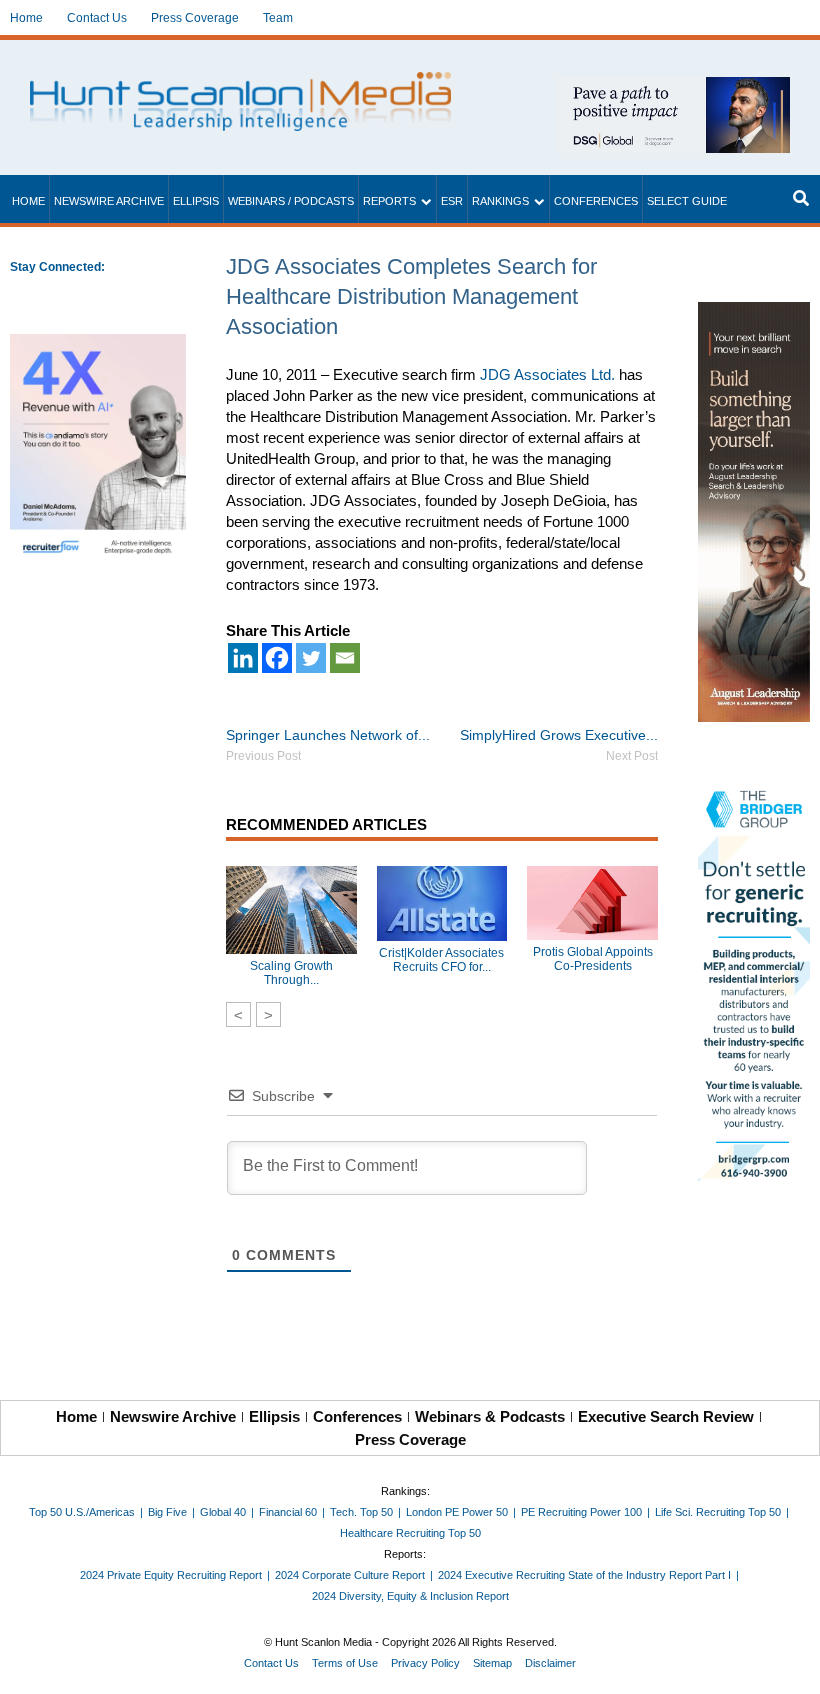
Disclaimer (550, 1663)
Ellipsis (196, 201)
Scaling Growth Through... (291, 973)
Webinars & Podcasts (490, 1416)
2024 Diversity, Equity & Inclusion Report (410, 1596)
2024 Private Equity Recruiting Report (171, 1575)
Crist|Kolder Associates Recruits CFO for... (441, 960)
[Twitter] (311, 658)
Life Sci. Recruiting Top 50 (718, 1512)
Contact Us (97, 18)
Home (26, 18)
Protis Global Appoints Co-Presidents (593, 959)
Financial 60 (288, 1512)
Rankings (500, 201)
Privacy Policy (425, 1663)
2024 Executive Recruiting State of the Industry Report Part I (584, 1575)
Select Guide (687, 201)
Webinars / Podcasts (291, 201)
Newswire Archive (109, 201)
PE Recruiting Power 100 (581, 1512)
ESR (452, 201)
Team (278, 18)
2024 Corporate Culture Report (350, 1575)
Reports (389, 201)
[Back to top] (791, 1665)
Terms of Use (345, 1663)
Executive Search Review (666, 1416)
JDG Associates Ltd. (547, 374)
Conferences (596, 201)
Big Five (167, 1512)
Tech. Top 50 (361, 1512)
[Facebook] (277, 658)
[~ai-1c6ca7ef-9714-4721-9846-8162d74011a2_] (674, 87)
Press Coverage (195, 18)
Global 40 (223, 1512)
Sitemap (492, 1663)
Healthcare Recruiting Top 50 (410, 1533)
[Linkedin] (243, 658)
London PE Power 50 (457, 1512)
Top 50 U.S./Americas (82, 1512)
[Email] (345, 658)
